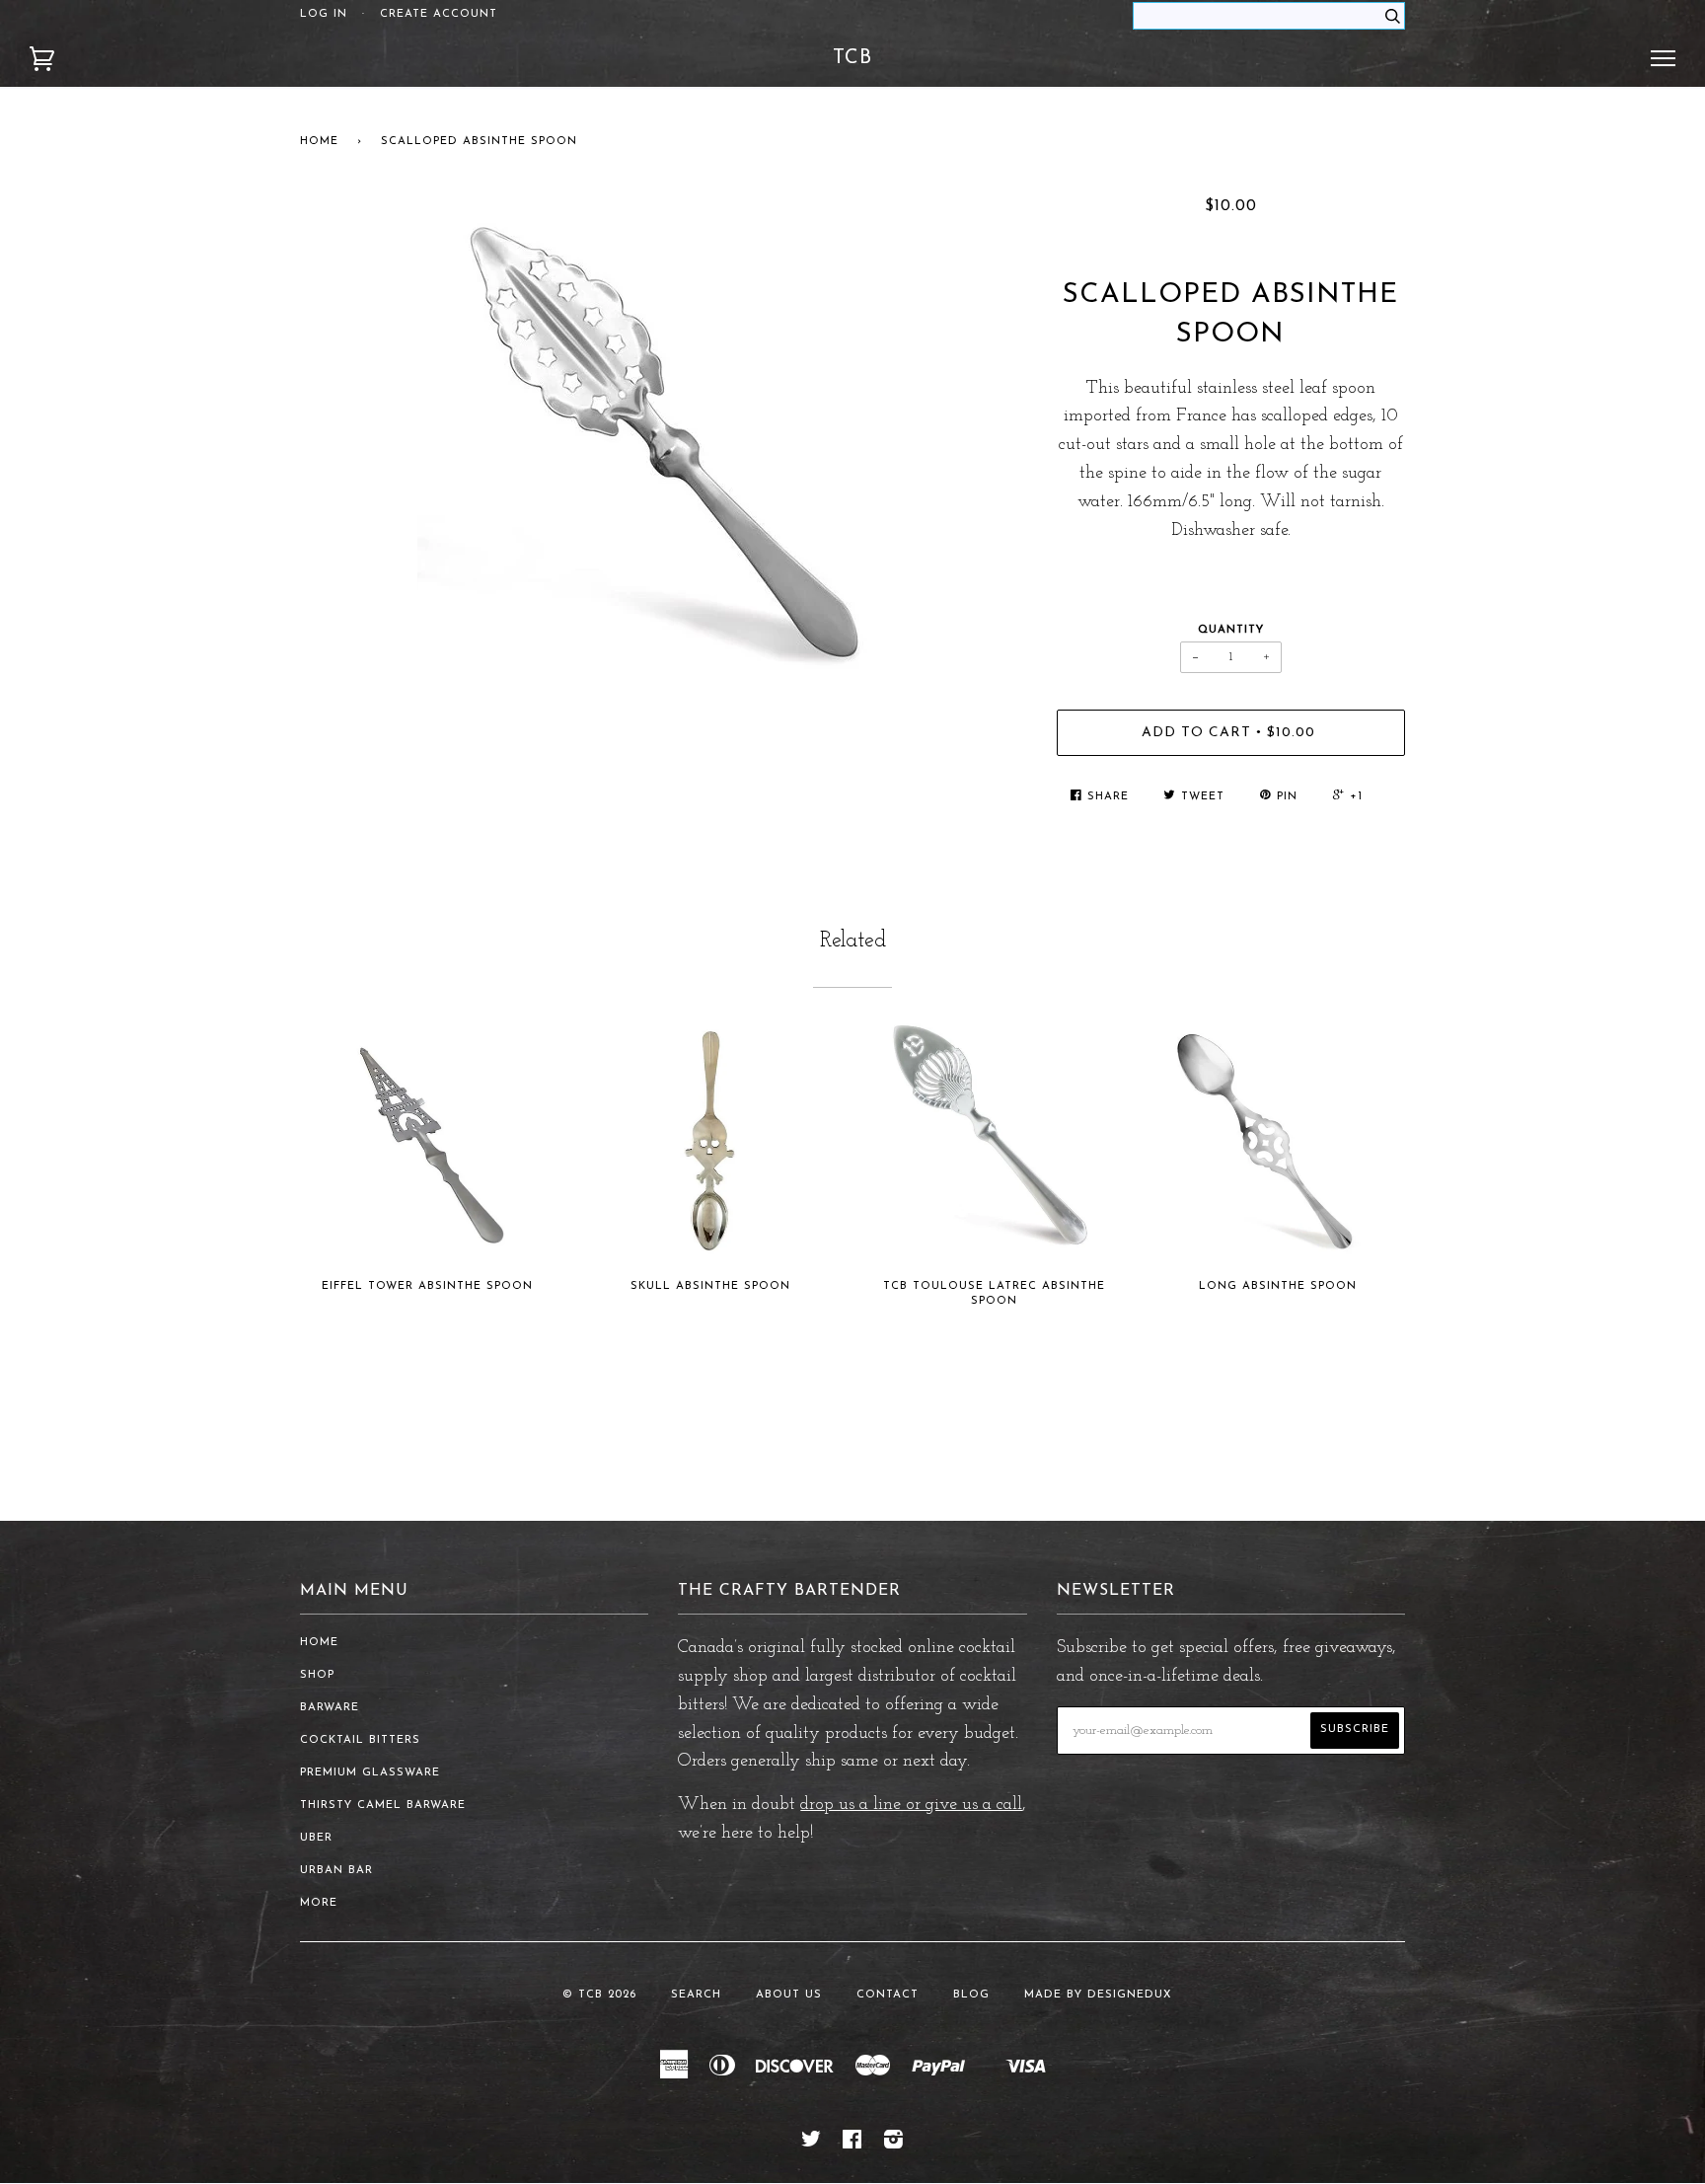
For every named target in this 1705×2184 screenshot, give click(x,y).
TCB (852, 58)
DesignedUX (1130, 1995)
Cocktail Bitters (360, 1740)
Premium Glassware (370, 1773)
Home (319, 142)
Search (696, 1995)
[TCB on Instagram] (894, 2144)
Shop (317, 1675)
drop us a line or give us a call (911, 1805)
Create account (439, 14)
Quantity (1231, 630)
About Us (789, 1995)
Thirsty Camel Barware (383, 1806)
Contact (888, 1995)
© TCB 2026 (599, 1995)
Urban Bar (336, 1871)
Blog (971, 1995)
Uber (316, 1838)
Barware (330, 1708)
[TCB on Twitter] (812, 2144)
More (319, 1903)
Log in (324, 14)
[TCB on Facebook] (852, 2144)
